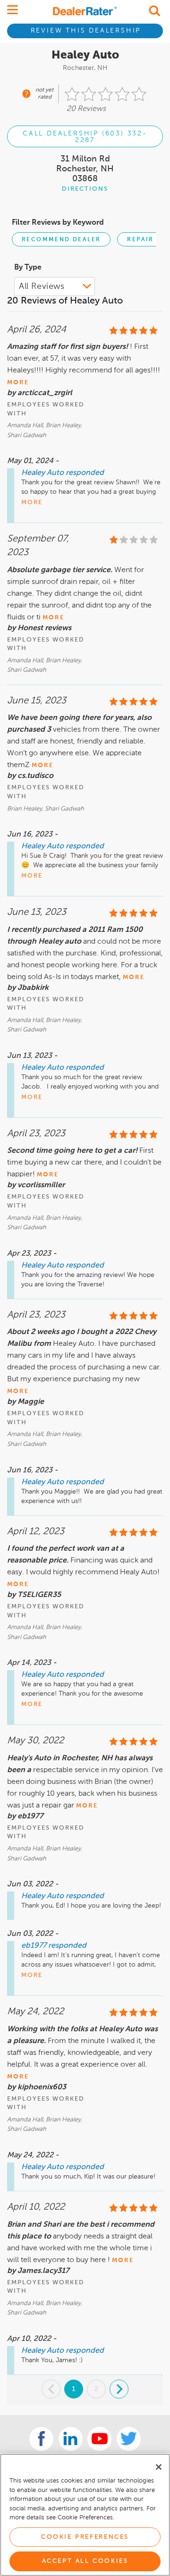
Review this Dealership (86, 31)
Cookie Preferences (85, 2537)
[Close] (159, 2467)
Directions (85, 189)
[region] (85, 2515)
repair (140, 240)
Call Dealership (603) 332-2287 (85, 137)
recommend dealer (61, 240)
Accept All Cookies (85, 2561)
